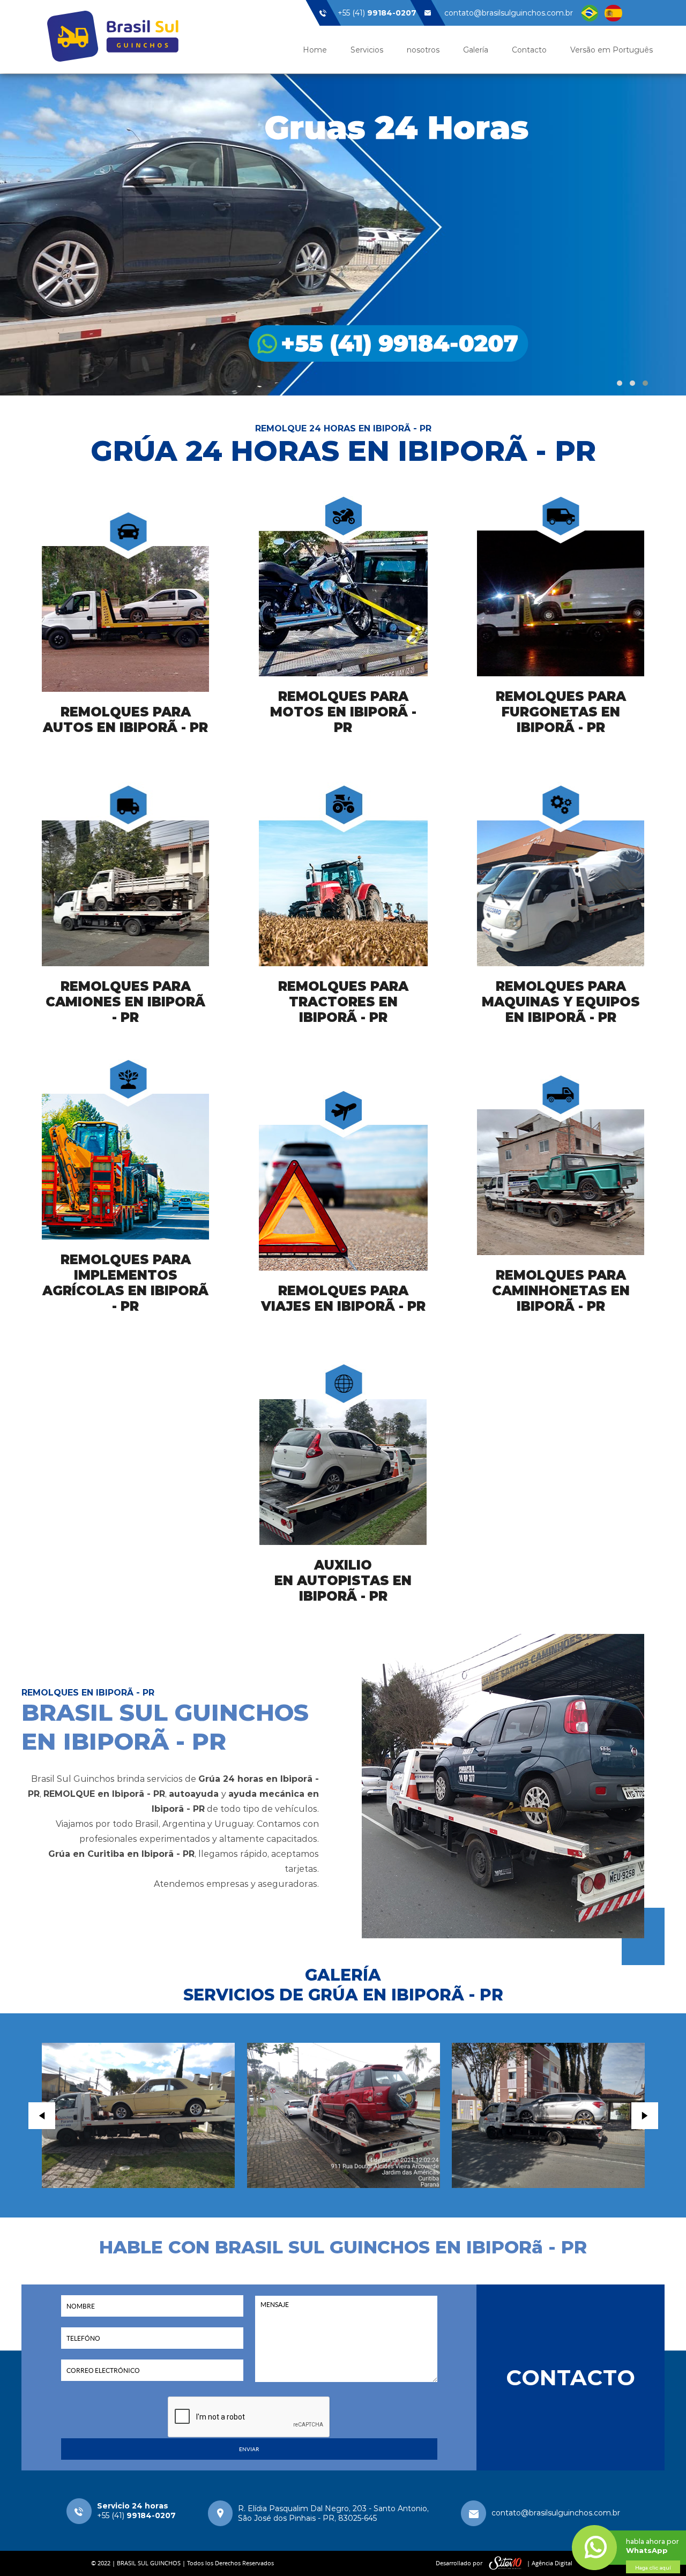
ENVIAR (249, 2449)
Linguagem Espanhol (613, 13)
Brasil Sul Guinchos (113, 36)
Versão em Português (612, 50)
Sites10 (505, 2563)
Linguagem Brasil (590, 13)
